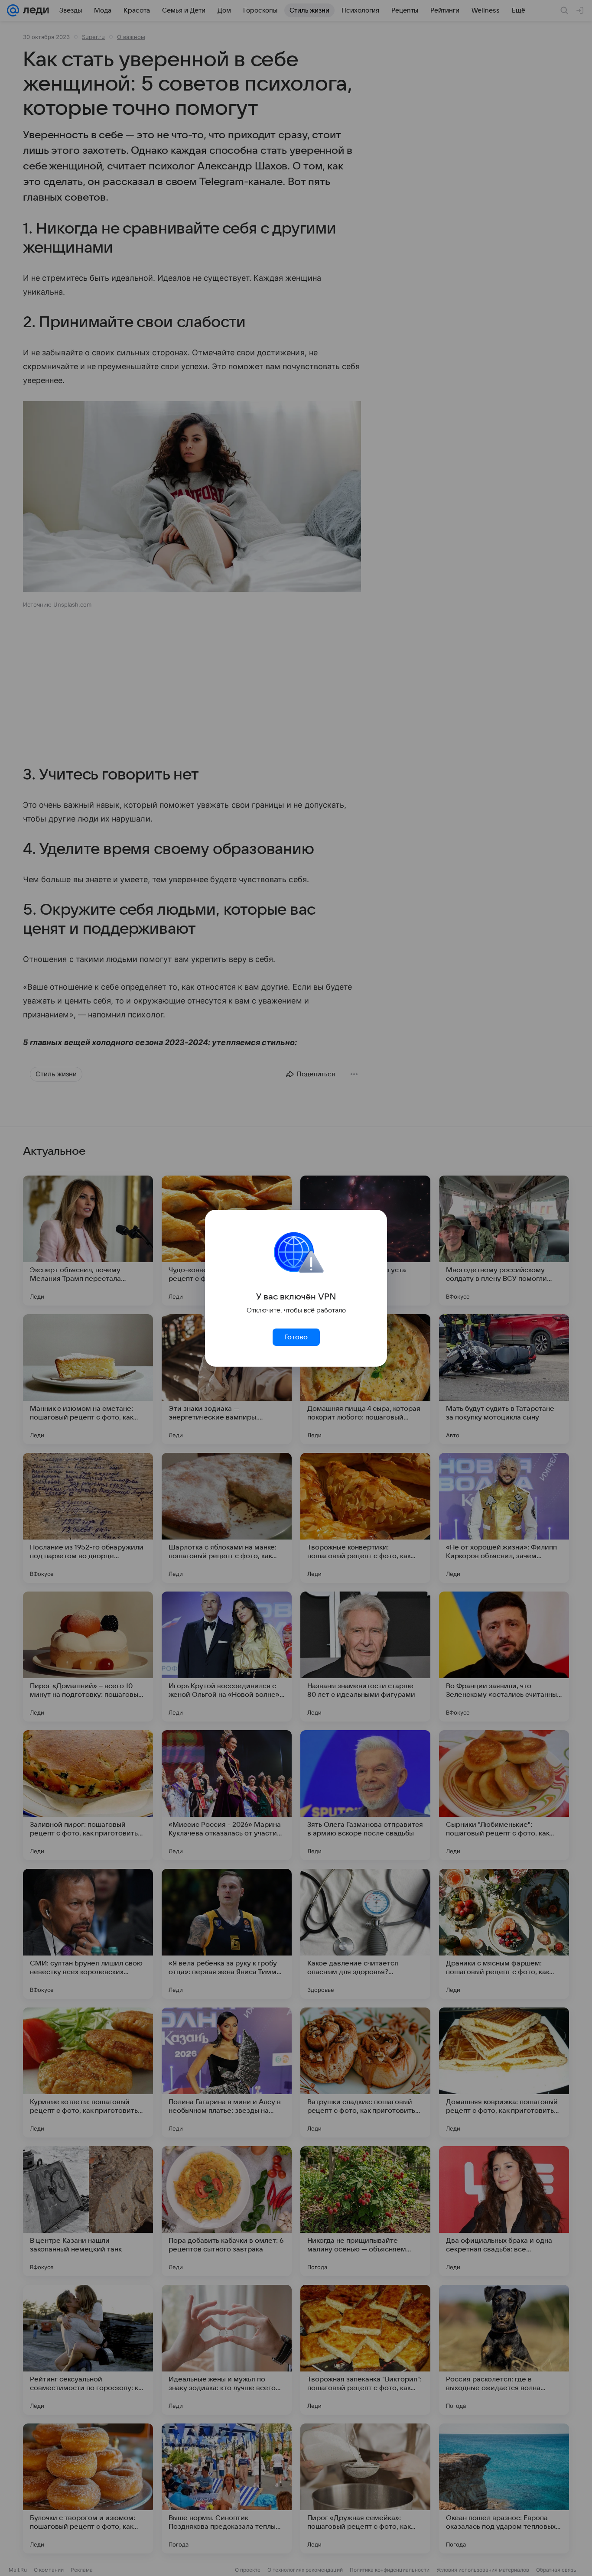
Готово (296, 1337)
